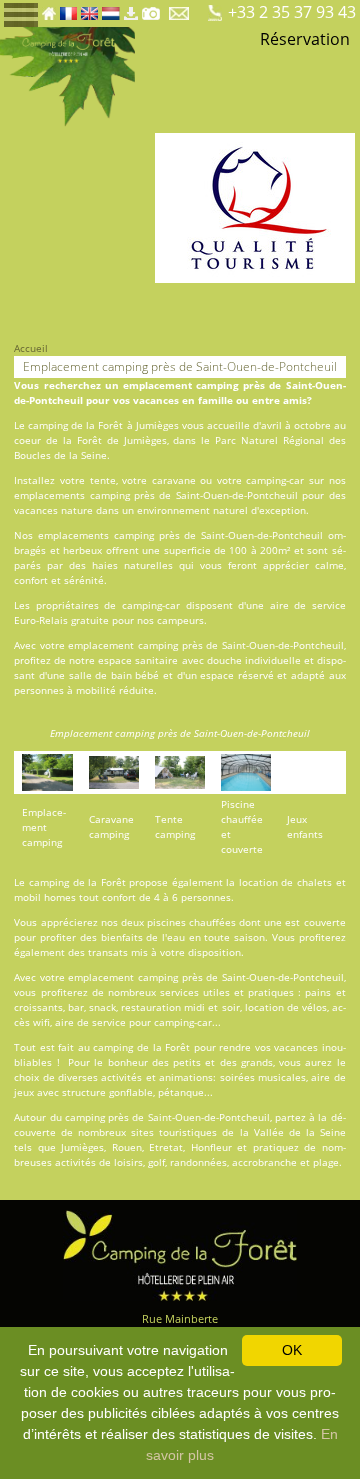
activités (121, 1077)
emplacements (49, 495)
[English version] (89, 8)
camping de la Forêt (75, 425)
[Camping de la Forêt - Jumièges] (180, 1253)
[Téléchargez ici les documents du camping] (131, 8)
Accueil (31, 348)
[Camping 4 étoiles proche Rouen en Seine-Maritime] (67, 75)
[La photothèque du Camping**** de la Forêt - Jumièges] (151, 8)
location (258, 882)
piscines (166, 922)
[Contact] (180, 8)
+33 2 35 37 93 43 (292, 12)
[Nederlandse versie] (111, 8)
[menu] (21, 13)
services (179, 992)
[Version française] (68, 8)
